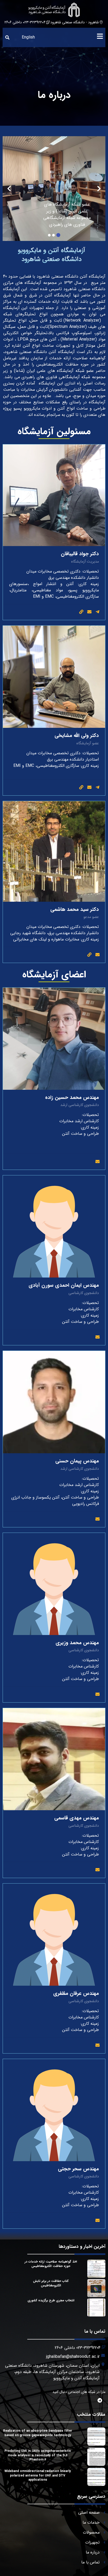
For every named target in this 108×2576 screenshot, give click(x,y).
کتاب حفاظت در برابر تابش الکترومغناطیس (51, 2283)
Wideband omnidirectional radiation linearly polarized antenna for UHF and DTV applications (38, 2476)
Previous (99, 189)
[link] (81, 612)
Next (9, 189)
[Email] (89, 612)
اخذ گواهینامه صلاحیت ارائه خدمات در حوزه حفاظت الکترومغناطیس (51, 2264)
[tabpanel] (54, 189)
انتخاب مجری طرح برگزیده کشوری (51, 2300)
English (28, 37)
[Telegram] (98, 612)
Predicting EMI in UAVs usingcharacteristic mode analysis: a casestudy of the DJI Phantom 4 (38, 2455)
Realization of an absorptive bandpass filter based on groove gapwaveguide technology (38, 2433)
